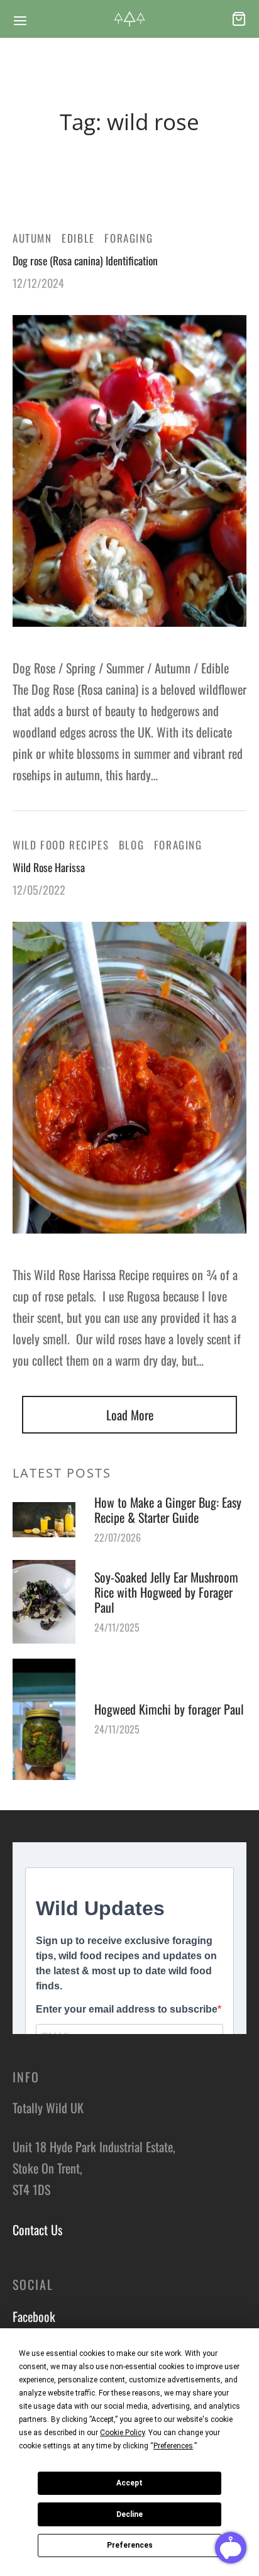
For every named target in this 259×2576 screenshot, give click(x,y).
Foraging (129, 238)
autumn (32, 238)
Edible (78, 238)
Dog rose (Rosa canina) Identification (85, 260)
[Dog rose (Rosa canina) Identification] (129, 471)
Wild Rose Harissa (49, 867)
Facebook (34, 2316)
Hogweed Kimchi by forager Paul (169, 1709)
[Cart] (239, 19)
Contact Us (37, 2230)
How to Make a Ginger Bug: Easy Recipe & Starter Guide (168, 1510)
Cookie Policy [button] (122, 2433)
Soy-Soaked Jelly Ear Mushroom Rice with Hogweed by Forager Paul (166, 1592)
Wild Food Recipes (61, 845)
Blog (131, 845)
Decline (129, 2514)
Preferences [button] (173, 2446)
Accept (129, 2483)
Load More (130, 1415)
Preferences (130, 2545)
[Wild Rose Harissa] (129, 1077)
